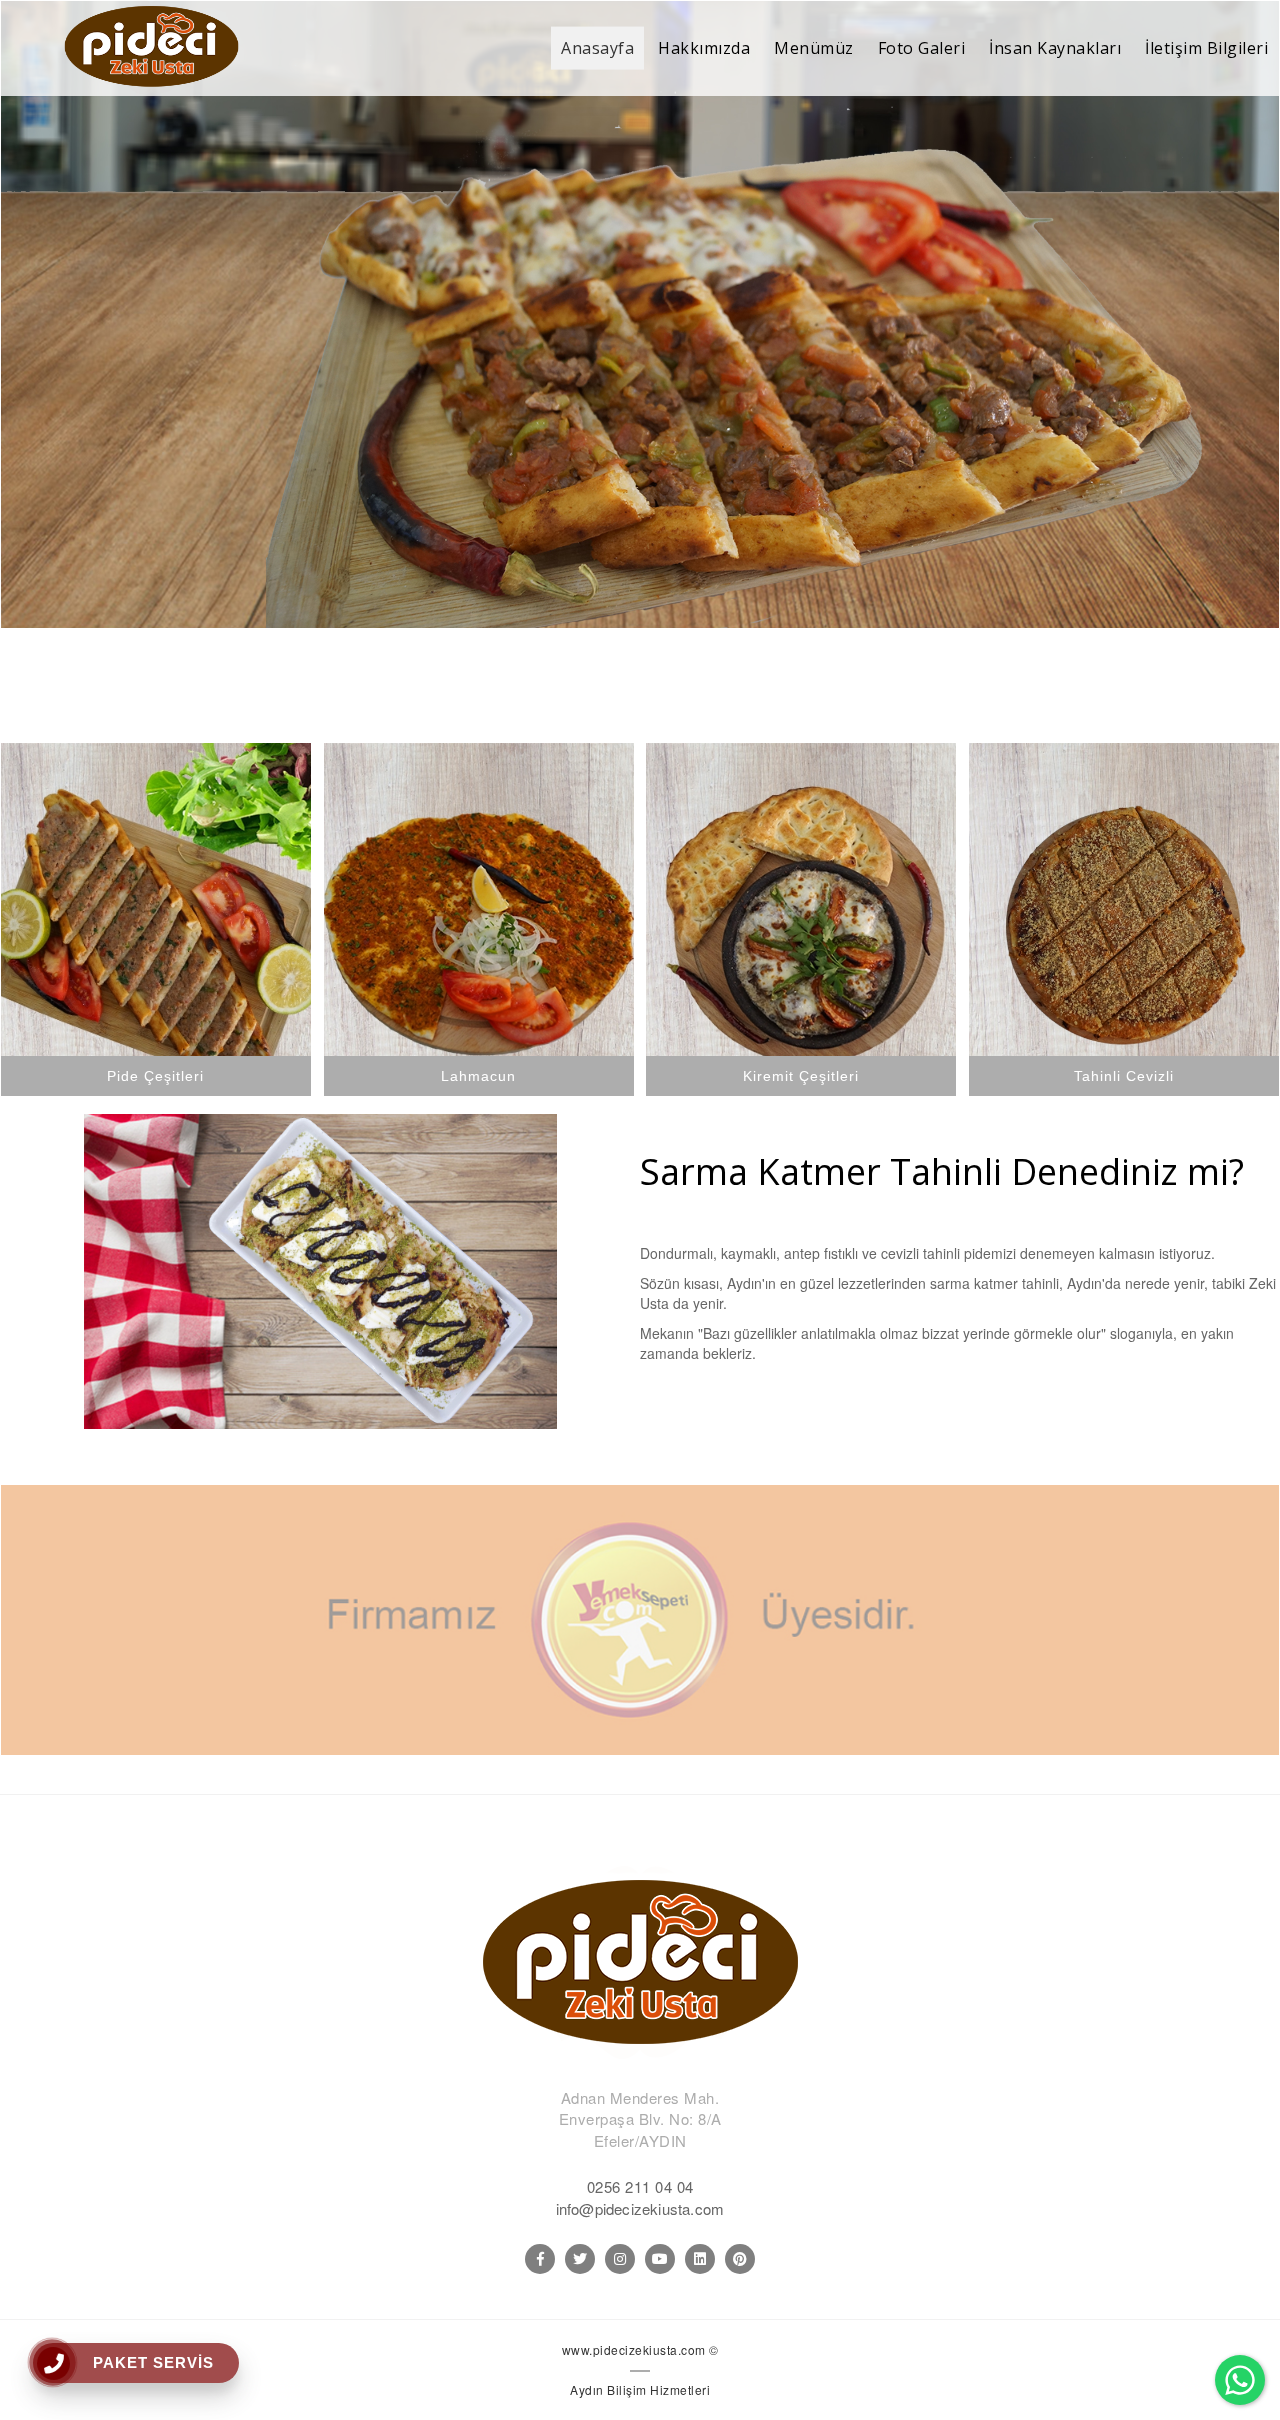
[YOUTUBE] (660, 2259)
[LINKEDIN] (700, 2259)
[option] (640, 316)
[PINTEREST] (740, 2259)
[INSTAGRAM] (620, 2259)
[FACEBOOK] (540, 2259)
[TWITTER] (580, 2259)
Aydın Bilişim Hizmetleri (640, 2389)
